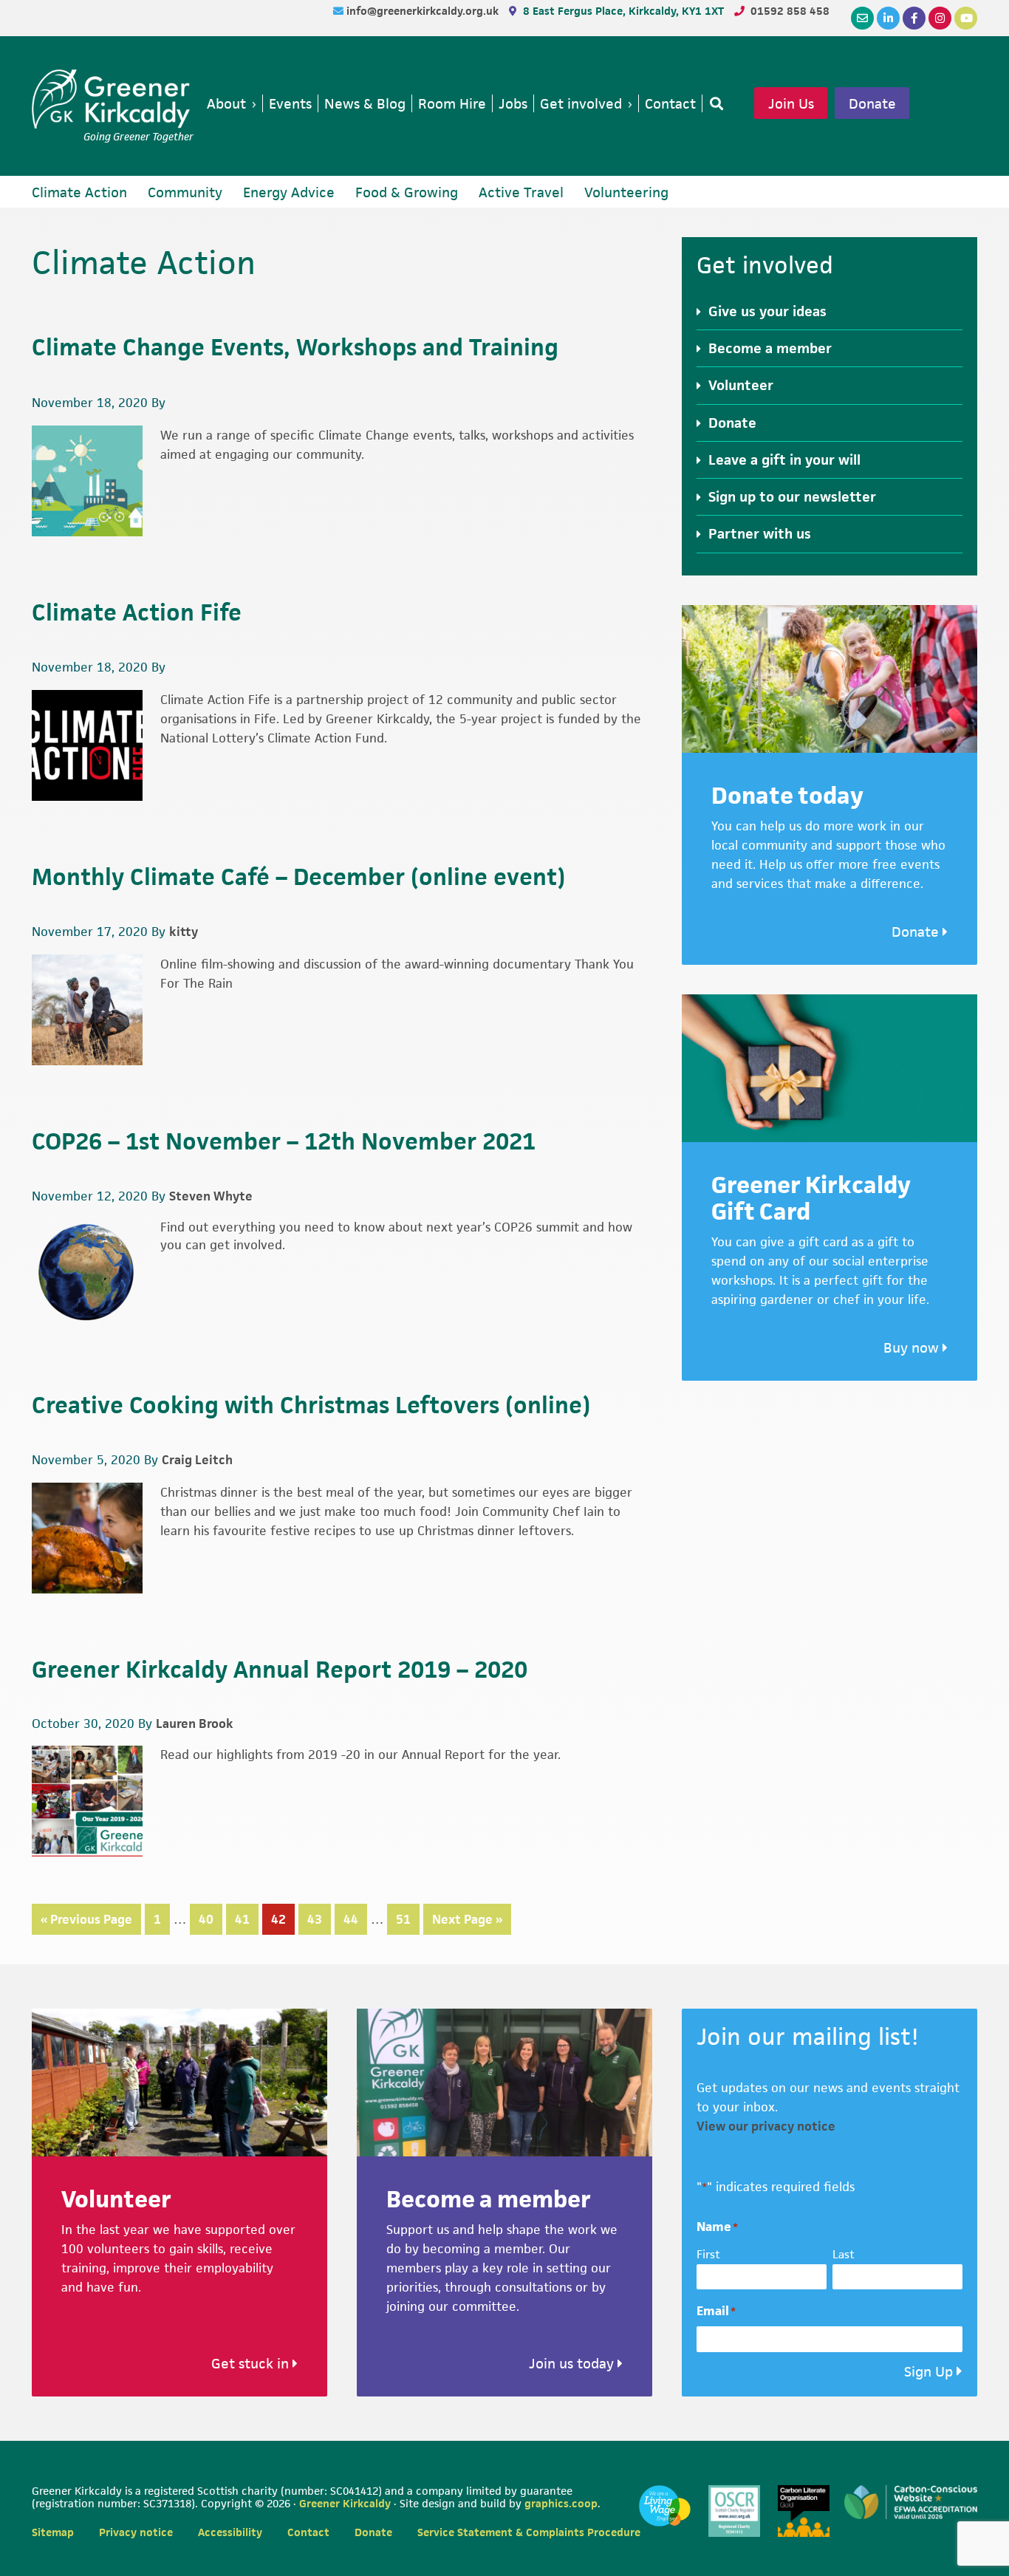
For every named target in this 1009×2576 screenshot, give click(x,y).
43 (319, 1919)
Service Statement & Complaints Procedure (529, 2532)
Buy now (913, 1348)
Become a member (770, 348)
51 (408, 1919)
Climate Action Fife (137, 612)
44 (355, 1919)
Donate (872, 103)
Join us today (573, 2364)
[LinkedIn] (888, 18)
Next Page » (467, 1923)
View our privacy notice (766, 2126)
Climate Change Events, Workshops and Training (295, 347)
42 (283, 1919)
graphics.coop (561, 2503)
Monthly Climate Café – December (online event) (298, 877)
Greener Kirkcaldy (113, 99)
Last (844, 2254)
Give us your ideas (767, 311)
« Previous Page (86, 1923)
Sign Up (928, 2372)
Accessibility (230, 2532)
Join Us (791, 103)
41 (247, 1919)
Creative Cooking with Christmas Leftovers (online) (311, 1405)
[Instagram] (940, 18)
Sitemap (53, 2532)
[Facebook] (914, 18)
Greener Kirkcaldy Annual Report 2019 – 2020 (280, 1669)
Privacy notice (136, 2532)
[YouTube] (966, 18)
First (708, 2254)
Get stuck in (252, 2364)
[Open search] (714, 103)
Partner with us (760, 534)
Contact (308, 2532)
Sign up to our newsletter (792, 497)
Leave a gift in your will (784, 460)
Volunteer (741, 385)
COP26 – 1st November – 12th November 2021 (284, 1141)
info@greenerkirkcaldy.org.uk (424, 11)
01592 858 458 (790, 11)
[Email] (862, 18)
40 (211, 1919)
